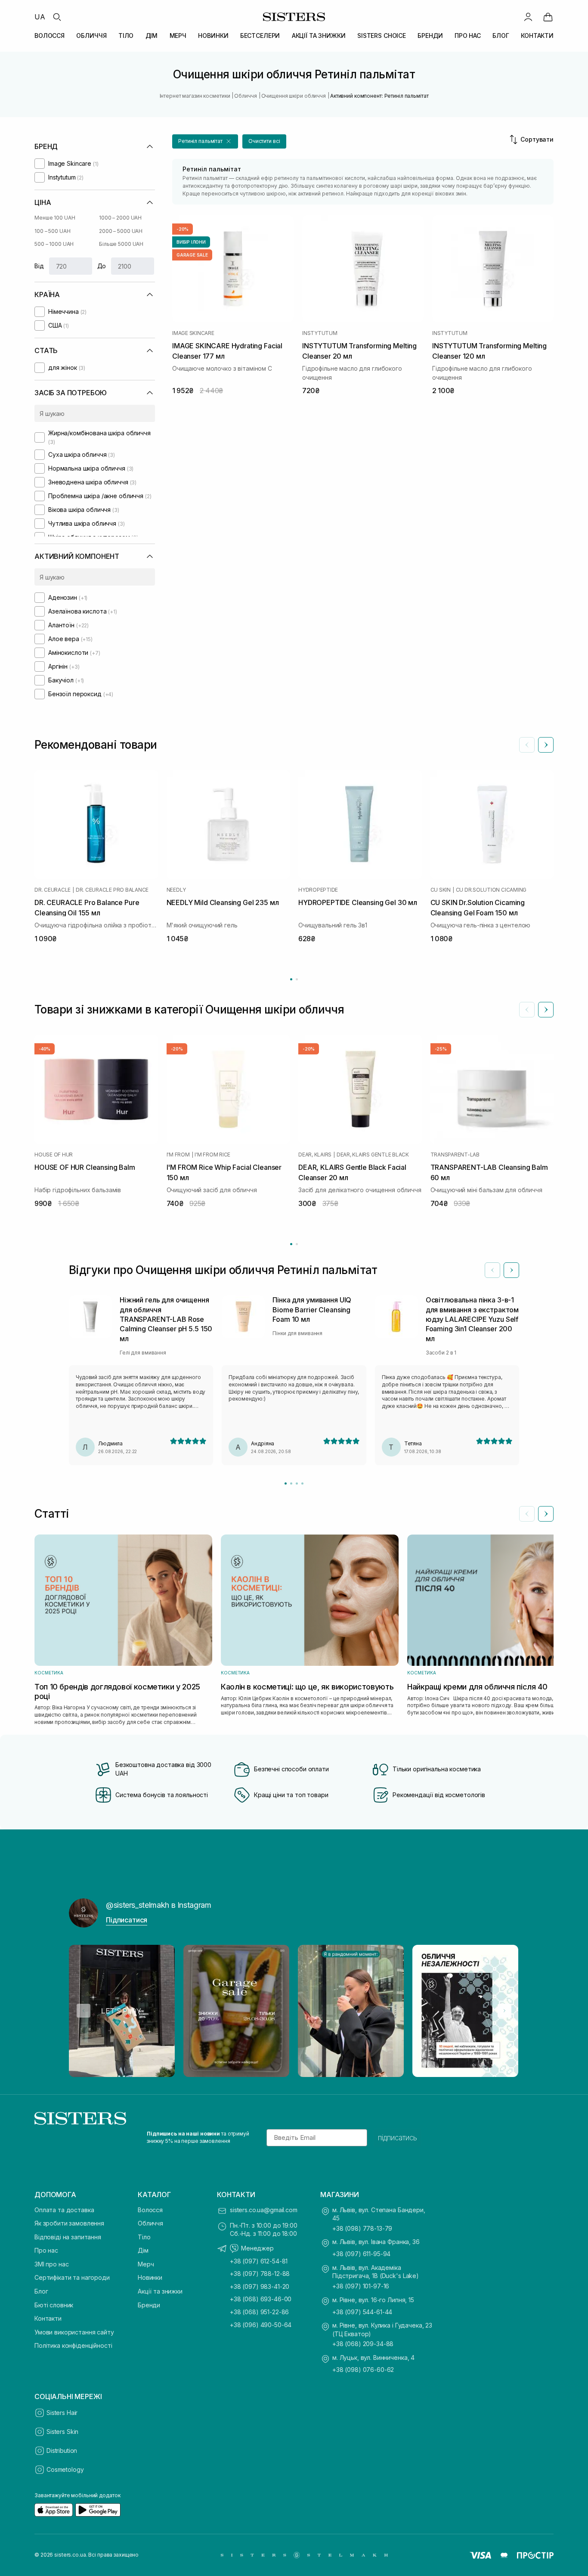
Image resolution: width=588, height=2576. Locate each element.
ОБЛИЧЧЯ (91, 36)
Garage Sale (192, 255)
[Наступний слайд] (546, 745)
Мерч (146, 2264)
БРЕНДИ (430, 36)
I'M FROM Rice (212, 1155)
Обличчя (150, 2223)
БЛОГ (501, 36)
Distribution (62, 2450)
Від (39, 266)
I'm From (178, 1155)
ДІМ (152, 36)
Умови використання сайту (74, 2332)
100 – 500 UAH (52, 231)
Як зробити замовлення (69, 2223)
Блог (41, 2291)
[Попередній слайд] (527, 745)
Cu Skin (441, 890)
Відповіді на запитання (68, 2237)
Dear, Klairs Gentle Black (373, 1155)
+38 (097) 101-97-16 (361, 2286)
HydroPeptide (318, 890)
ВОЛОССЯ (50, 36)
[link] (548, 17)
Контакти (48, 2318)
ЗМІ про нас (51, 2264)
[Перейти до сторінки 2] (297, 979)
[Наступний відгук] (511, 1270)
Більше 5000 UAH (121, 244)
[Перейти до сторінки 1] (291, 979)
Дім (143, 2250)
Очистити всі (264, 141)
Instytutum (320, 333)
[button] (205, 141)
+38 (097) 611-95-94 (361, 2254)
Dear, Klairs (315, 1155)
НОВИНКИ (213, 36)
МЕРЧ (178, 36)
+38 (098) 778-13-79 (362, 2228)
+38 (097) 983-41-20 (260, 2286)
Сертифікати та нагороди (72, 2277)
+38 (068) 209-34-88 (363, 2344)
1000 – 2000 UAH (120, 218)
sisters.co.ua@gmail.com (264, 2210)
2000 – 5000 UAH (121, 231)
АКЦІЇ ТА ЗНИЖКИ (319, 36)
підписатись (398, 2138)
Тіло (144, 2237)
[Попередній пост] (84, 2011)
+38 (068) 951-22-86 (259, 2312)
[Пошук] (57, 17)
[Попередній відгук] (492, 1270)
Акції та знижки (160, 2291)
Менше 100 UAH (55, 218)
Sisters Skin (62, 2432)
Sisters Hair (62, 2413)
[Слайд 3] (297, 1483)
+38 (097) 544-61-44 (362, 2312)
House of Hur (54, 1155)
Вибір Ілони (191, 242)
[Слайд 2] (291, 1483)
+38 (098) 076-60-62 (363, 2370)
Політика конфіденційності (73, 2345)
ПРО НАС (468, 36)
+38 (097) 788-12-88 (260, 2274)
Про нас (46, 2250)
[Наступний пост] (504, 2011)
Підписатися (127, 1920)
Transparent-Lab (455, 1155)
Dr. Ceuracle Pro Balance (112, 890)
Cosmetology (65, 2469)
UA (40, 17)
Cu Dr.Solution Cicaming (491, 890)
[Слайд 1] (286, 1483)
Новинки (150, 2277)
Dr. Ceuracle (53, 890)
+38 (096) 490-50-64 (261, 2325)
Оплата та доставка (64, 2210)
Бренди (149, 2305)
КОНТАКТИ (537, 36)
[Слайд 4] (302, 1483)
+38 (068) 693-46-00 (261, 2299)
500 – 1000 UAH (54, 244)
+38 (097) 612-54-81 (259, 2261)
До (102, 266)
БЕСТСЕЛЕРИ (260, 36)
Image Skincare (193, 333)
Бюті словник (54, 2305)
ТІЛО (126, 36)
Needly (176, 890)
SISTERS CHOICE (382, 36)
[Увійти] (528, 17)
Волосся (150, 2210)
